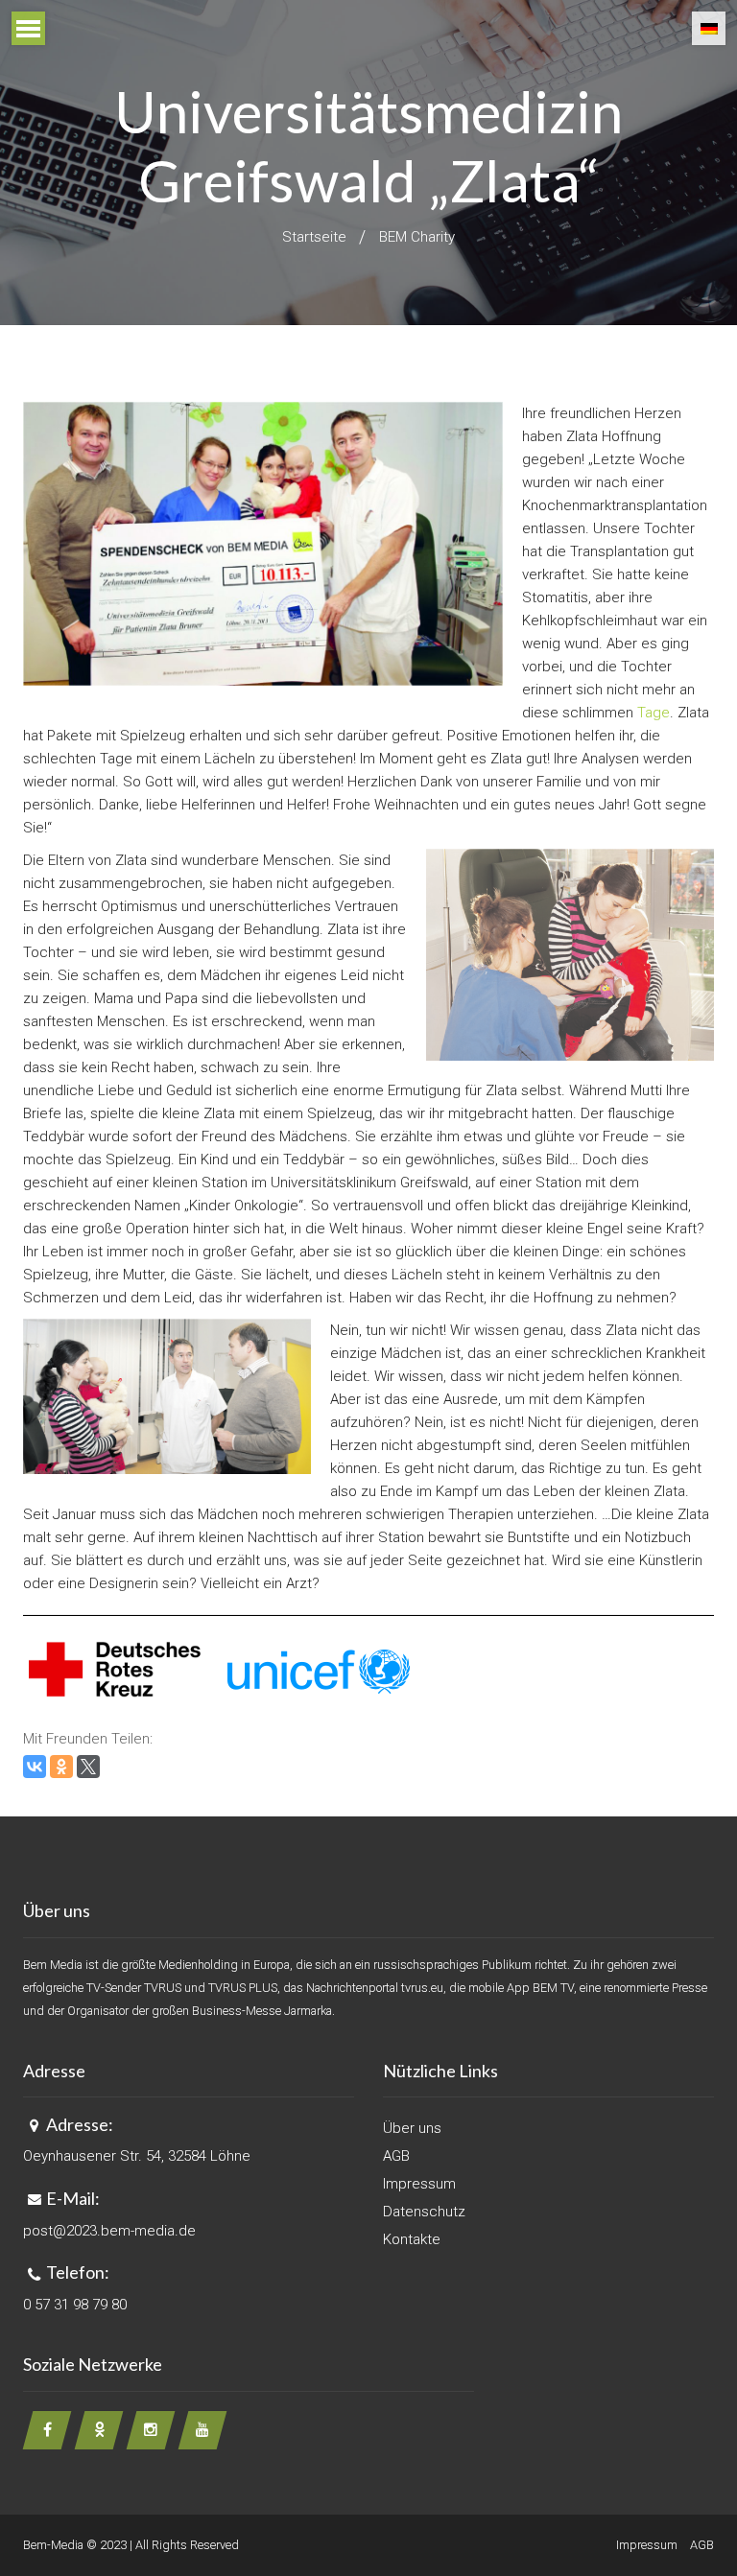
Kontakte (412, 2239)
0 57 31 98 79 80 (75, 2305)
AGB (396, 2156)
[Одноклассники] (61, 1767)
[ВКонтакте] (35, 1767)
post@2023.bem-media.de (109, 2231)
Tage (654, 713)
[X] (88, 1767)
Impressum (419, 2184)
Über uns (412, 2128)
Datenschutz (424, 2212)
